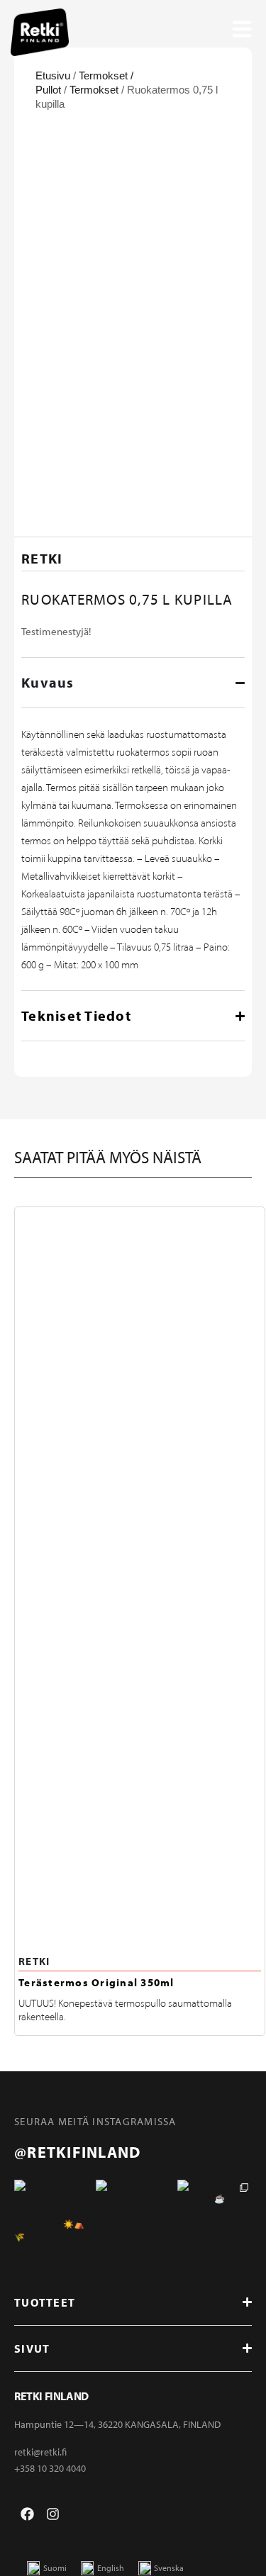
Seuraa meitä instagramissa (95, 2121)
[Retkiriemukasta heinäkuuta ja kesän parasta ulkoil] (51, 2217)
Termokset (94, 90)
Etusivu (53, 75)
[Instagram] (53, 2514)
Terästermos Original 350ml (96, 1982)
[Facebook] (27, 2514)
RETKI (34, 1961)
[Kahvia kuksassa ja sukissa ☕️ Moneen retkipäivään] (215, 2217)
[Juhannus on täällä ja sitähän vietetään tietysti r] (133, 2217)
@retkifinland (77, 2152)
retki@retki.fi (40, 2452)
